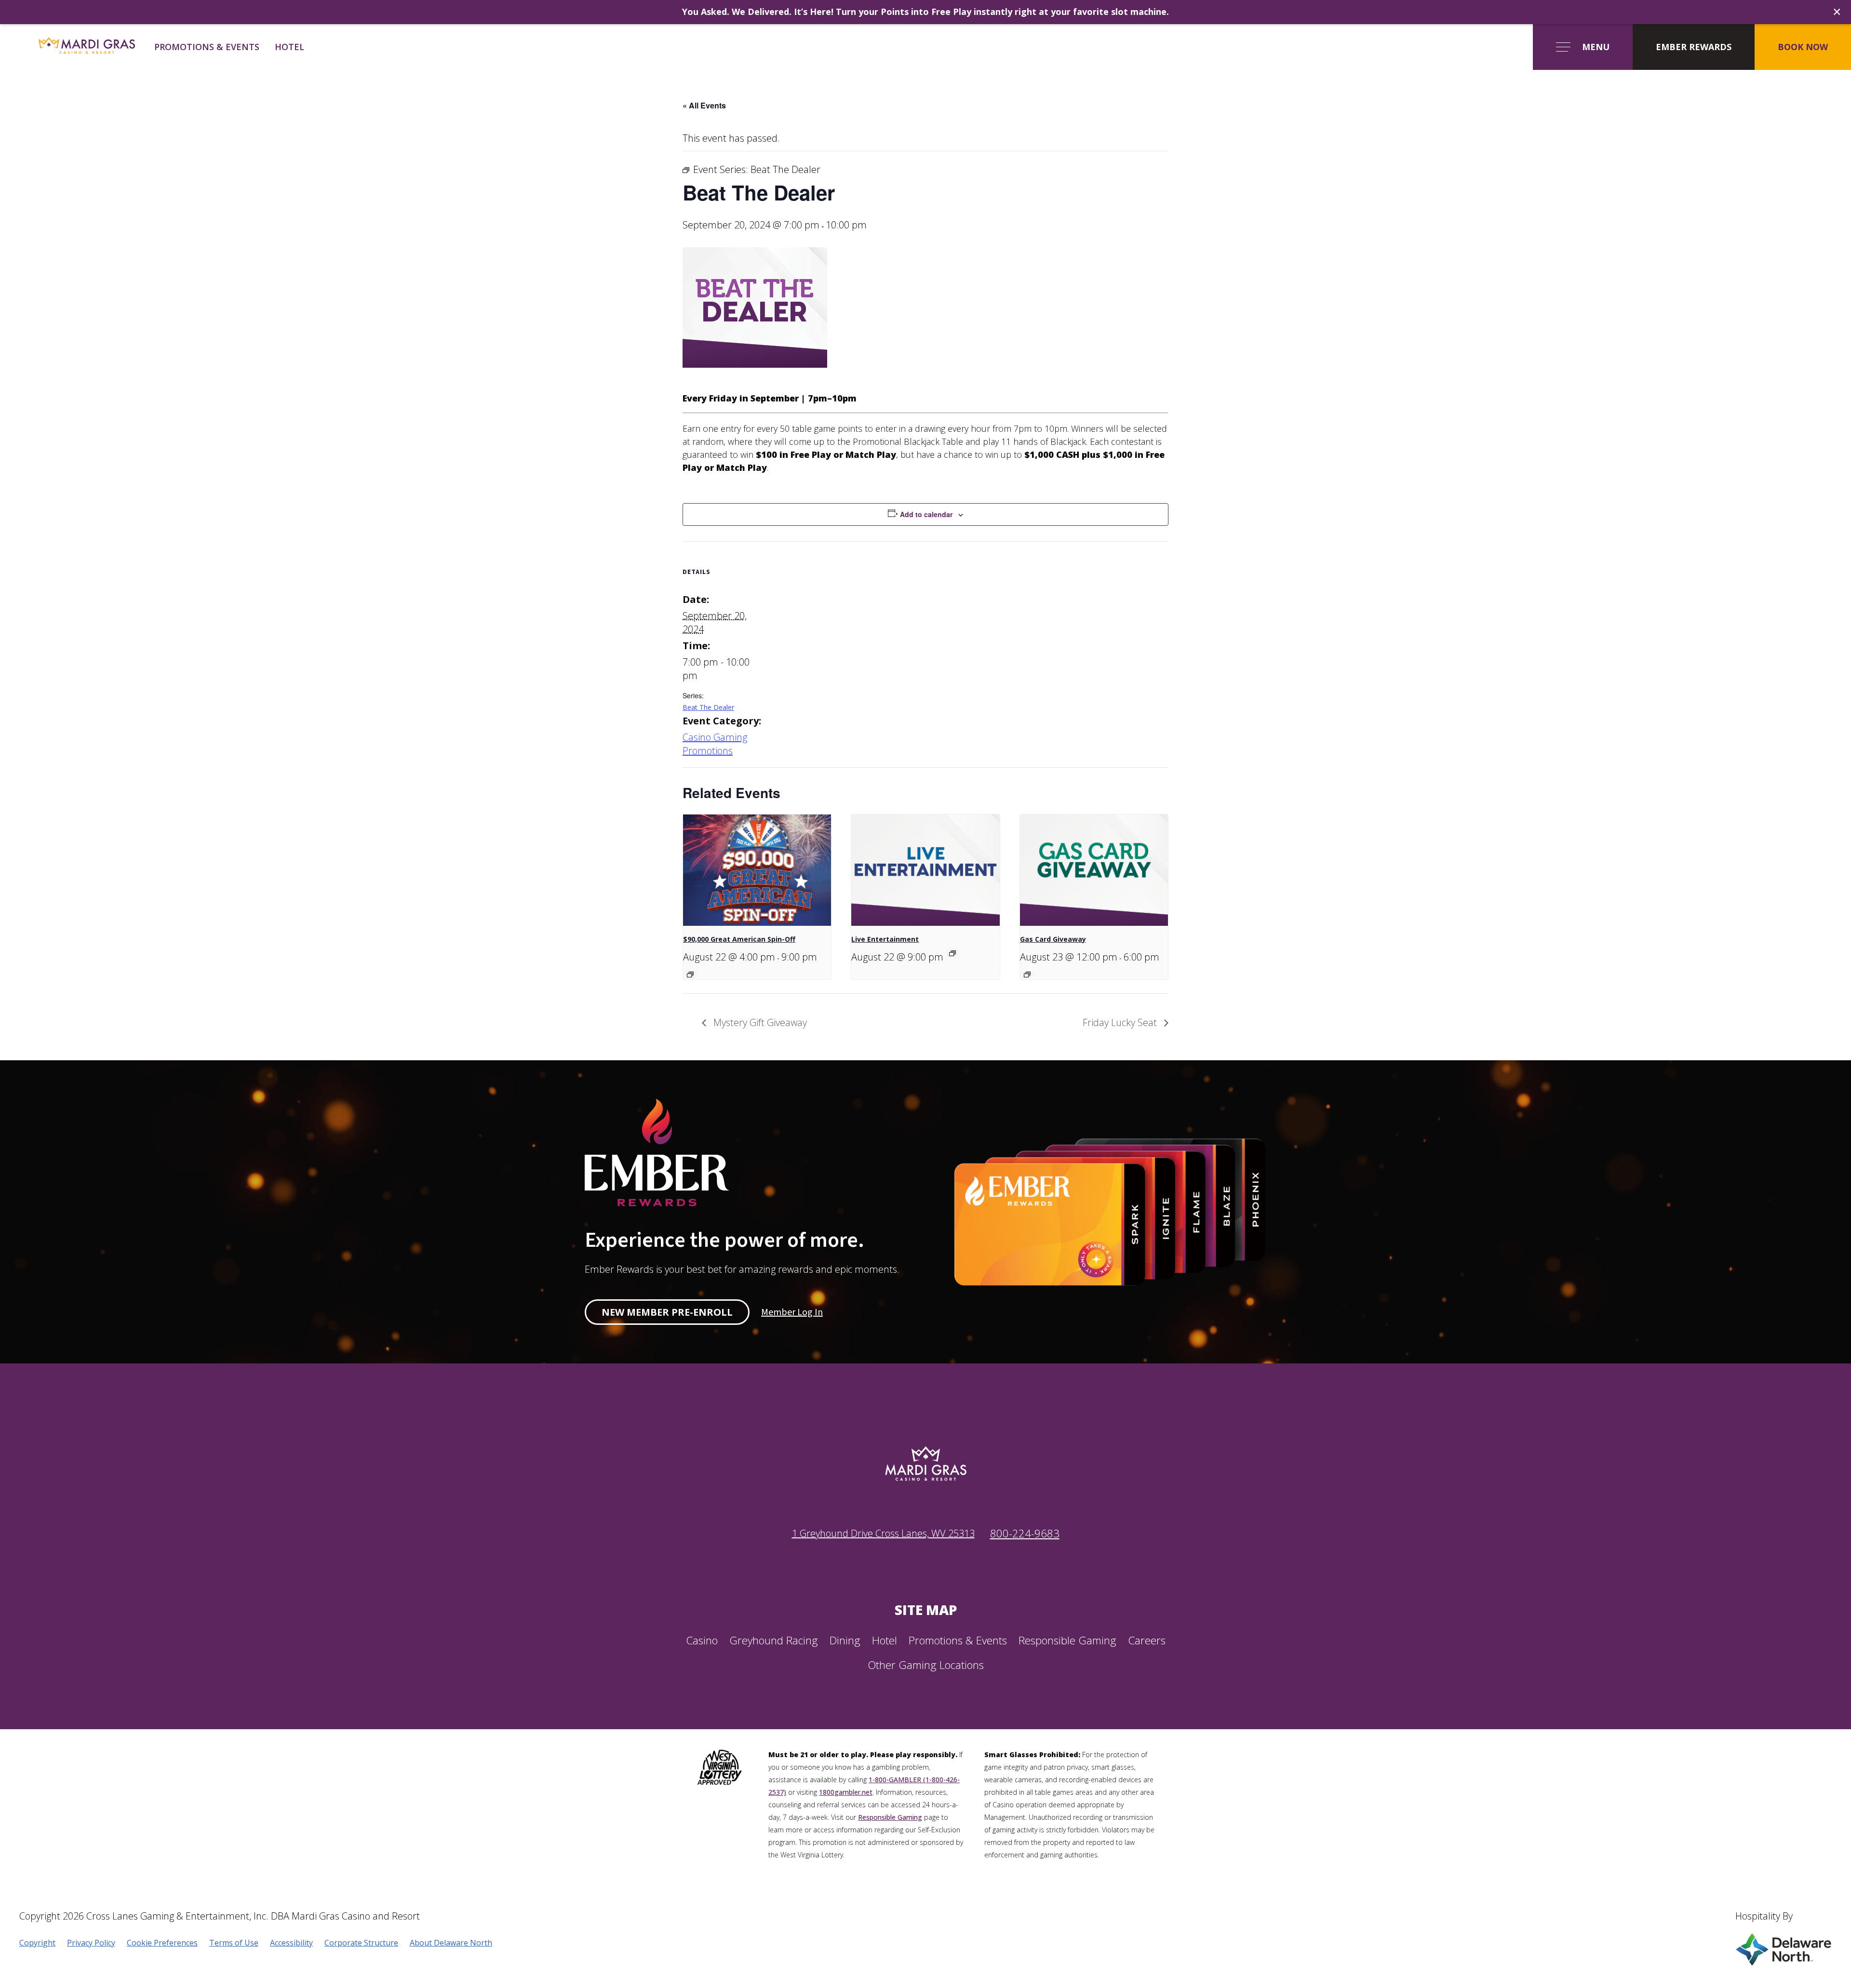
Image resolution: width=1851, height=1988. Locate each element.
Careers (1147, 1640)
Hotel (289, 47)
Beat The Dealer (708, 707)
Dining (845, 1640)
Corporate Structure (361, 1943)
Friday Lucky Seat (1121, 1022)
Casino (702, 1640)
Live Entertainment (885, 939)
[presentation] (757, 870)
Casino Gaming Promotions (715, 744)
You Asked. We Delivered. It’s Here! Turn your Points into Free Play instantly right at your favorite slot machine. (925, 12)
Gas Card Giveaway (1053, 939)
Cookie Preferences (162, 1943)
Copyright (37, 1943)
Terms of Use (234, 1943)
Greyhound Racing (774, 1640)
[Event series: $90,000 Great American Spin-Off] (690, 974)
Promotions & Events (207, 47)
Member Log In (792, 1312)
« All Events (704, 105)
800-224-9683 (1025, 1533)
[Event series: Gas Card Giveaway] (1027, 974)
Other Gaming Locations (926, 1665)
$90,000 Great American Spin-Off (739, 939)
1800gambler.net (846, 1792)
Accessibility (291, 1943)
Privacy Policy (91, 1943)
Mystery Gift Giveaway (759, 1022)
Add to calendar (926, 514)
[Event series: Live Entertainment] (952, 953)
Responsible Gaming (1067, 1640)
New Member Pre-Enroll (667, 1312)
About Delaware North (451, 1943)
